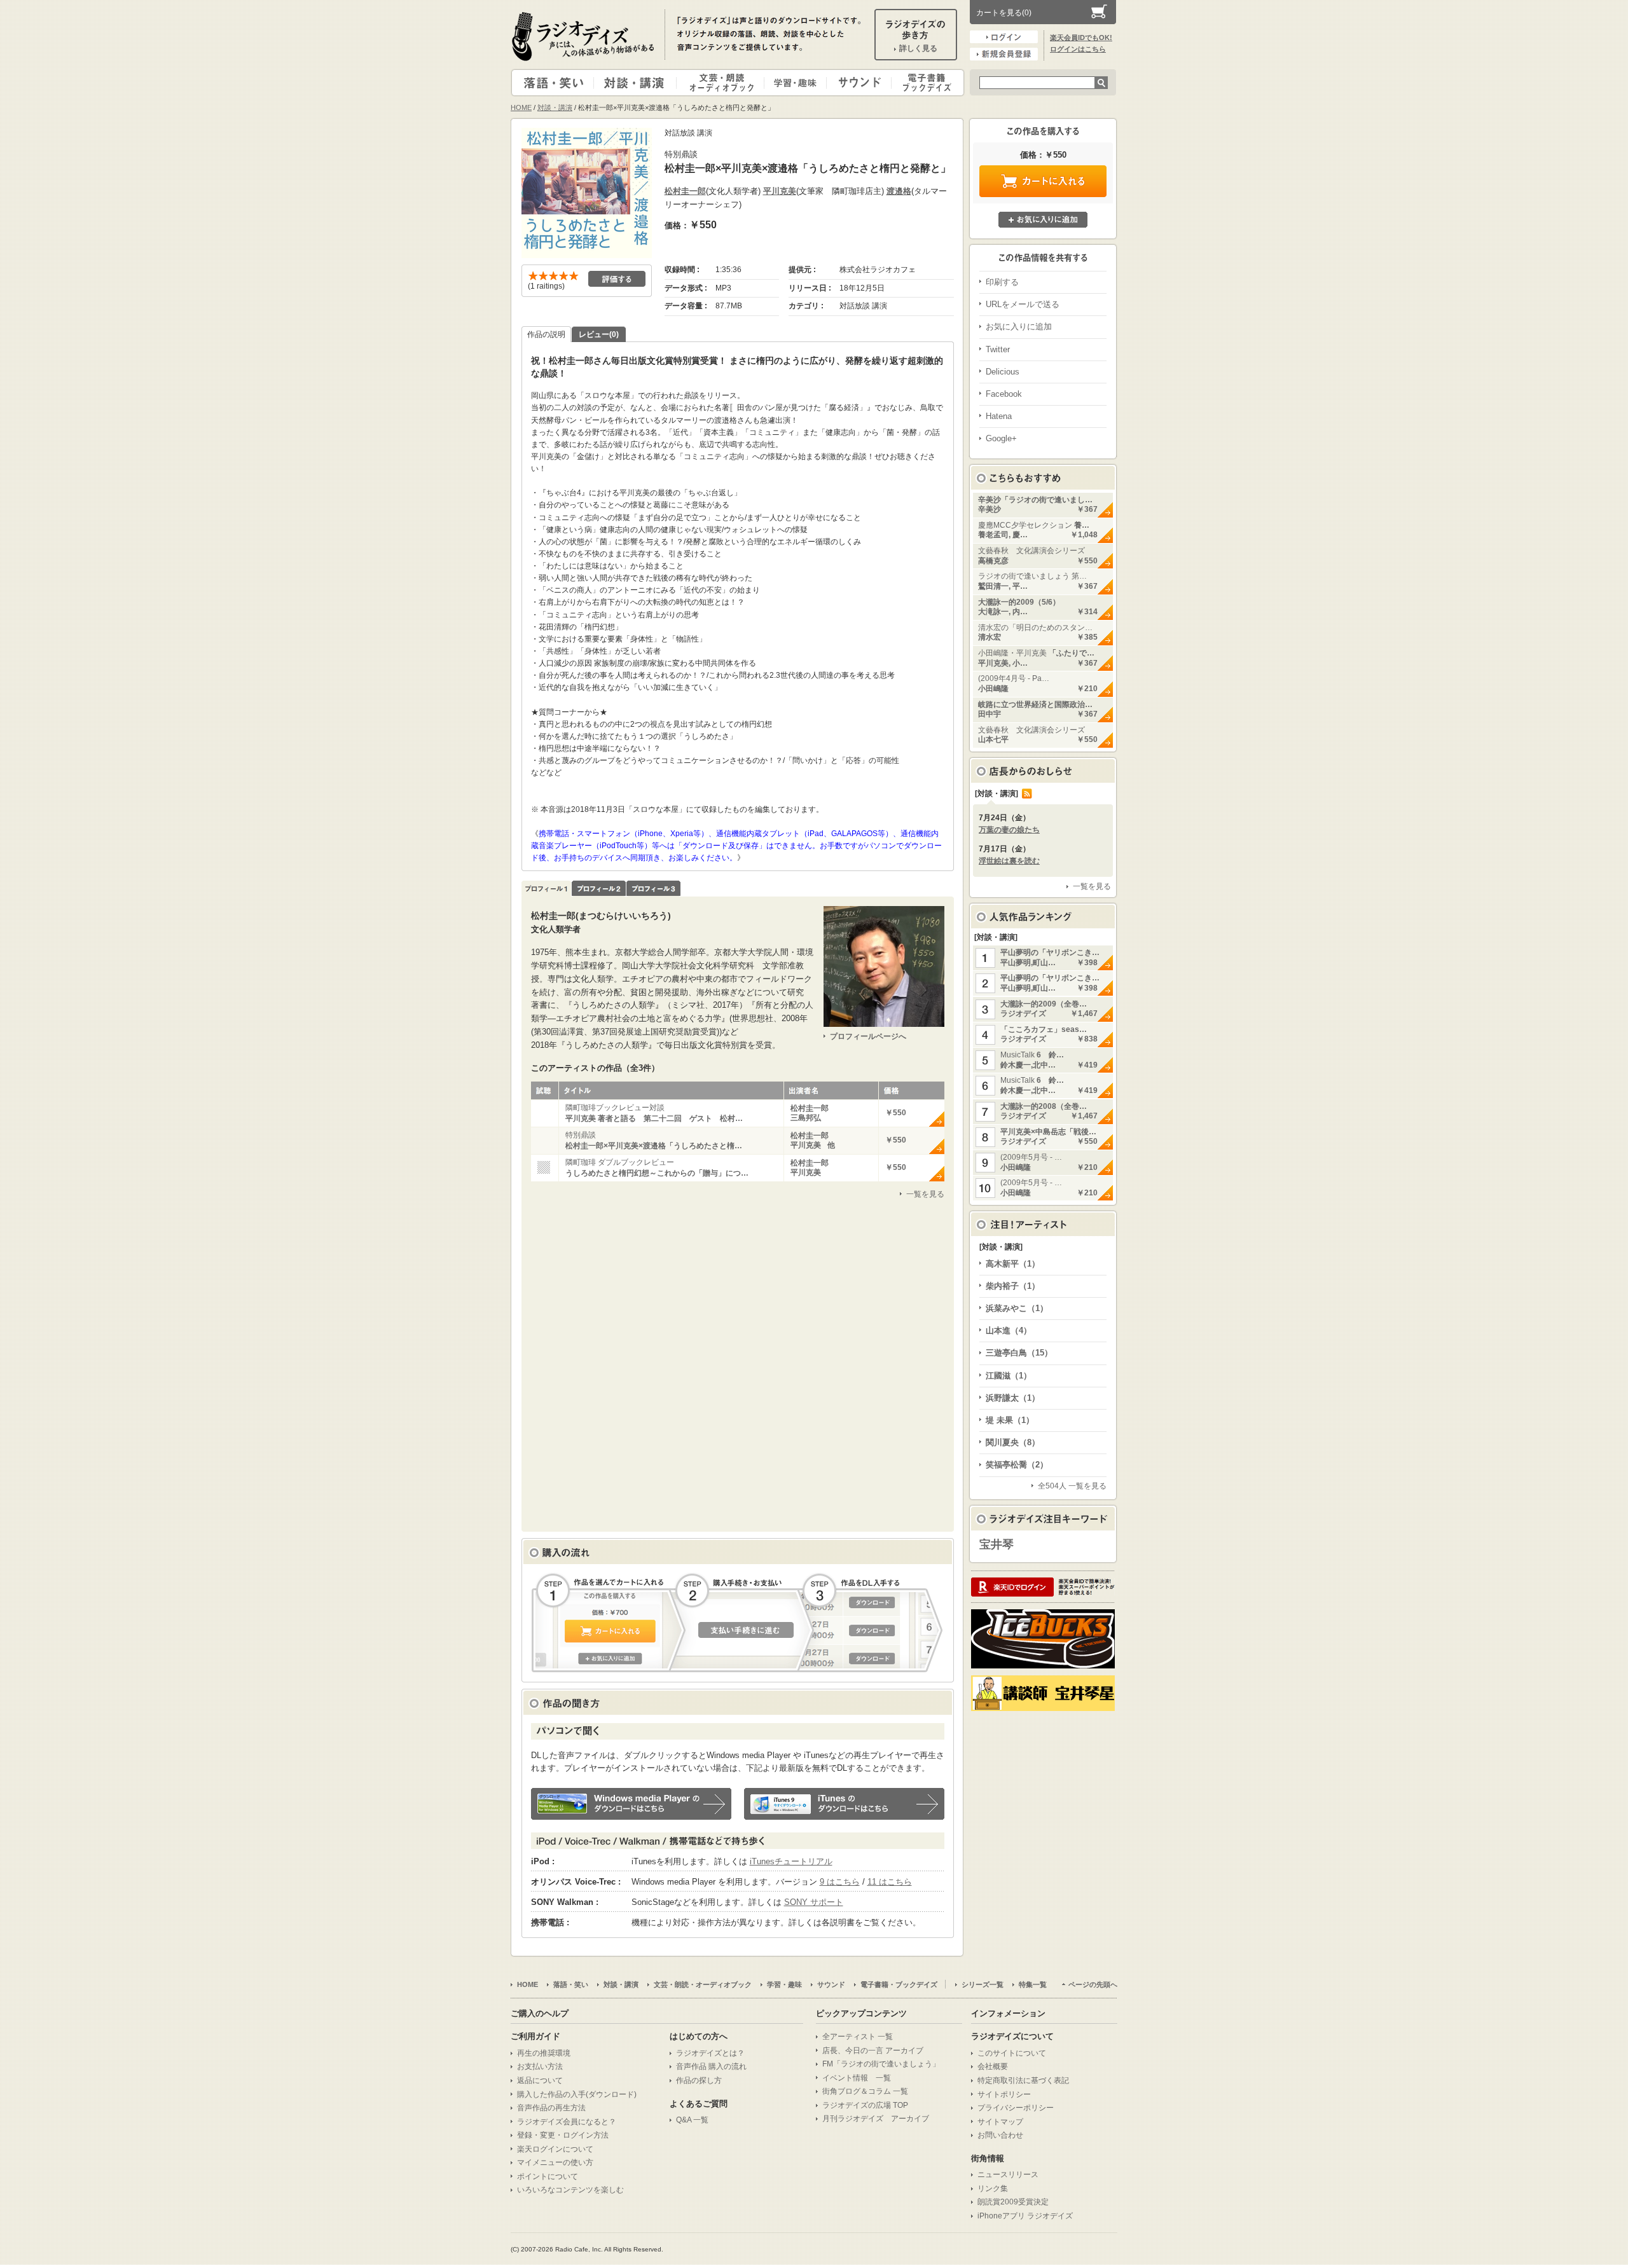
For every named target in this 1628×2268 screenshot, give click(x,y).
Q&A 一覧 (692, 2120)
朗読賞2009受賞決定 (1013, 2202)
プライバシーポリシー (1016, 2108)
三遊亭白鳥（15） (1019, 1353)
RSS (1027, 794)
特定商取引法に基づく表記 (1023, 2080)
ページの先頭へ (1093, 1984)
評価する (617, 279)
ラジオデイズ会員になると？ (567, 2122)
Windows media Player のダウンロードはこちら (631, 1804)
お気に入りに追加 (1043, 220)
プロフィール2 (599, 889)
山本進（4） (1009, 1330)
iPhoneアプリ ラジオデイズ (1025, 2216)
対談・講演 (637, 83)
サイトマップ (1000, 2122)
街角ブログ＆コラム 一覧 (865, 2091)
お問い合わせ (1000, 2135)
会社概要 (993, 2066)
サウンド (856, 83)
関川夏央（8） (1013, 1442)
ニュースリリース (1008, 2175)
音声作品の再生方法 (551, 2108)
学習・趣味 (796, 83)
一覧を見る (925, 1194)
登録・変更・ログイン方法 (563, 2135)
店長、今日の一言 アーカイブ (873, 2051)
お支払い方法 (540, 2066)
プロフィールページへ (868, 1036)
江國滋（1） (1009, 1376)
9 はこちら (840, 1882)
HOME (521, 107)
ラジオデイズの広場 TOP (865, 2105)
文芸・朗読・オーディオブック (726, 83)
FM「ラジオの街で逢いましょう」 (881, 2064)
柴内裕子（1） (1013, 1286)
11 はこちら (890, 1882)
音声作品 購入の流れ (711, 2066)
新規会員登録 (1004, 54)
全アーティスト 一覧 (858, 2037)
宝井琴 (997, 1544)
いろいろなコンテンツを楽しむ (570, 2190)
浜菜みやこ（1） (1017, 1308)
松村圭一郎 (685, 191)
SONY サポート (814, 1902)
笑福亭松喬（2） (1017, 1465)
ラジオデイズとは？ (710, 2053)
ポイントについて (548, 2176)
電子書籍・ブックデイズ (926, 83)
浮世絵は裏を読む (1009, 861)
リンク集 (993, 2189)
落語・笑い (553, 83)
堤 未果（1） (1010, 1420)
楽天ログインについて (555, 2149)
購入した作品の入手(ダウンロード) (577, 2094)
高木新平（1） (1013, 1264)
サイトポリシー (1004, 2094)
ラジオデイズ (585, 36)
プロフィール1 (546, 889)
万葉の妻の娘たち (1009, 830)
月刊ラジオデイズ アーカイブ (876, 2119)
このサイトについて (1012, 2053)
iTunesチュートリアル (791, 1861)
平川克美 (780, 191)
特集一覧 (1033, 1984)
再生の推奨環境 (544, 2053)
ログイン (1004, 37)
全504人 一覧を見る (1072, 1486)
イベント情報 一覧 (857, 2078)
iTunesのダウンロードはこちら (844, 1804)
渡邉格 (899, 191)
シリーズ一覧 (983, 1984)
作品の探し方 (699, 2080)
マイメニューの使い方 (555, 2162)
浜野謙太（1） (1013, 1398)
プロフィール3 (653, 889)
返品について (540, 2080)
